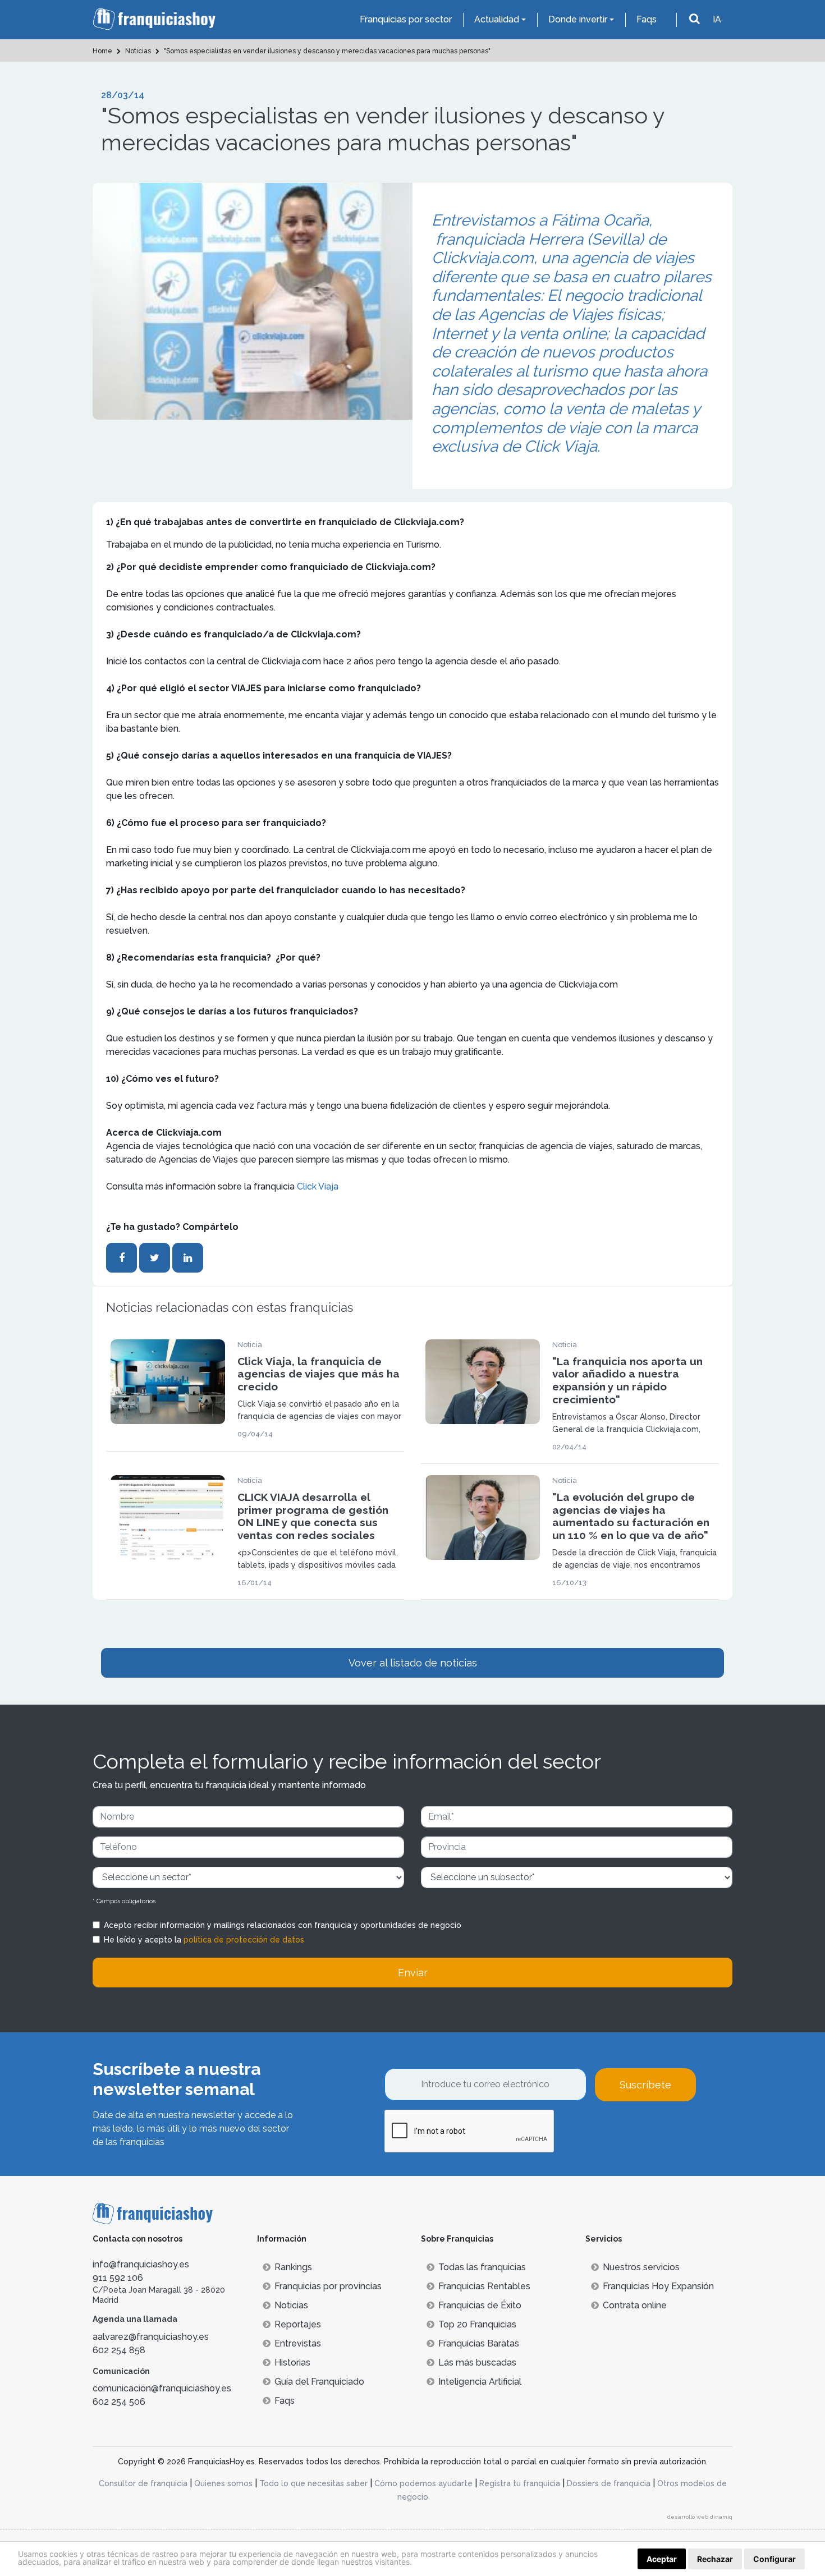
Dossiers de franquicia (609, 2483)
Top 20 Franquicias (477, 2324)
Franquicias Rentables (484, 2286)
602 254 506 (119, 2402)
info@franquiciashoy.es (141, 2264)
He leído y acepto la (204, 1940)
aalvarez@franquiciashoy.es (151, 2337)
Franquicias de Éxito (480, 2305)
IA (717, 19)
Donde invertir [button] (578, 19)
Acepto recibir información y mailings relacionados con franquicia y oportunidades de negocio (283, 1925)
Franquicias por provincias (328, 2286)
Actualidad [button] (497, 19)
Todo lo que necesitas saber (313, 2483)
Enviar (413, 1973)
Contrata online (635, 2305)
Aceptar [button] (662, 2559)
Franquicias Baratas (479, 2343)
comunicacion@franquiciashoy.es (162, 2388)
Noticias (291, 2305)
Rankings (293, 2267)
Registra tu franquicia (520, 2483)
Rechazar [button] (715, 2559)
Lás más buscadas (477, 2363)
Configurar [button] (774, 2559)
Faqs (647, 19)
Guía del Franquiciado (319, 2382)
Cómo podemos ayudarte (423, 2483)
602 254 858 (119, 2350)
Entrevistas (298, 2343)
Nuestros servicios (641, 2267)
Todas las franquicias (482, 2267)
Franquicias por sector (406, 19)
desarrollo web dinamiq (700, 2517)
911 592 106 (118, 2278)
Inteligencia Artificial (480, 2382)
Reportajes (298, 2324)
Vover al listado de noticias (413, 1663)
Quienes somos (223, 2483)
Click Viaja (318, 1186)
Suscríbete (645, 2085)
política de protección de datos (244, 1940)
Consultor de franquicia (143, 2483)
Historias (292, 2363)
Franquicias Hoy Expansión (658, 2286)
